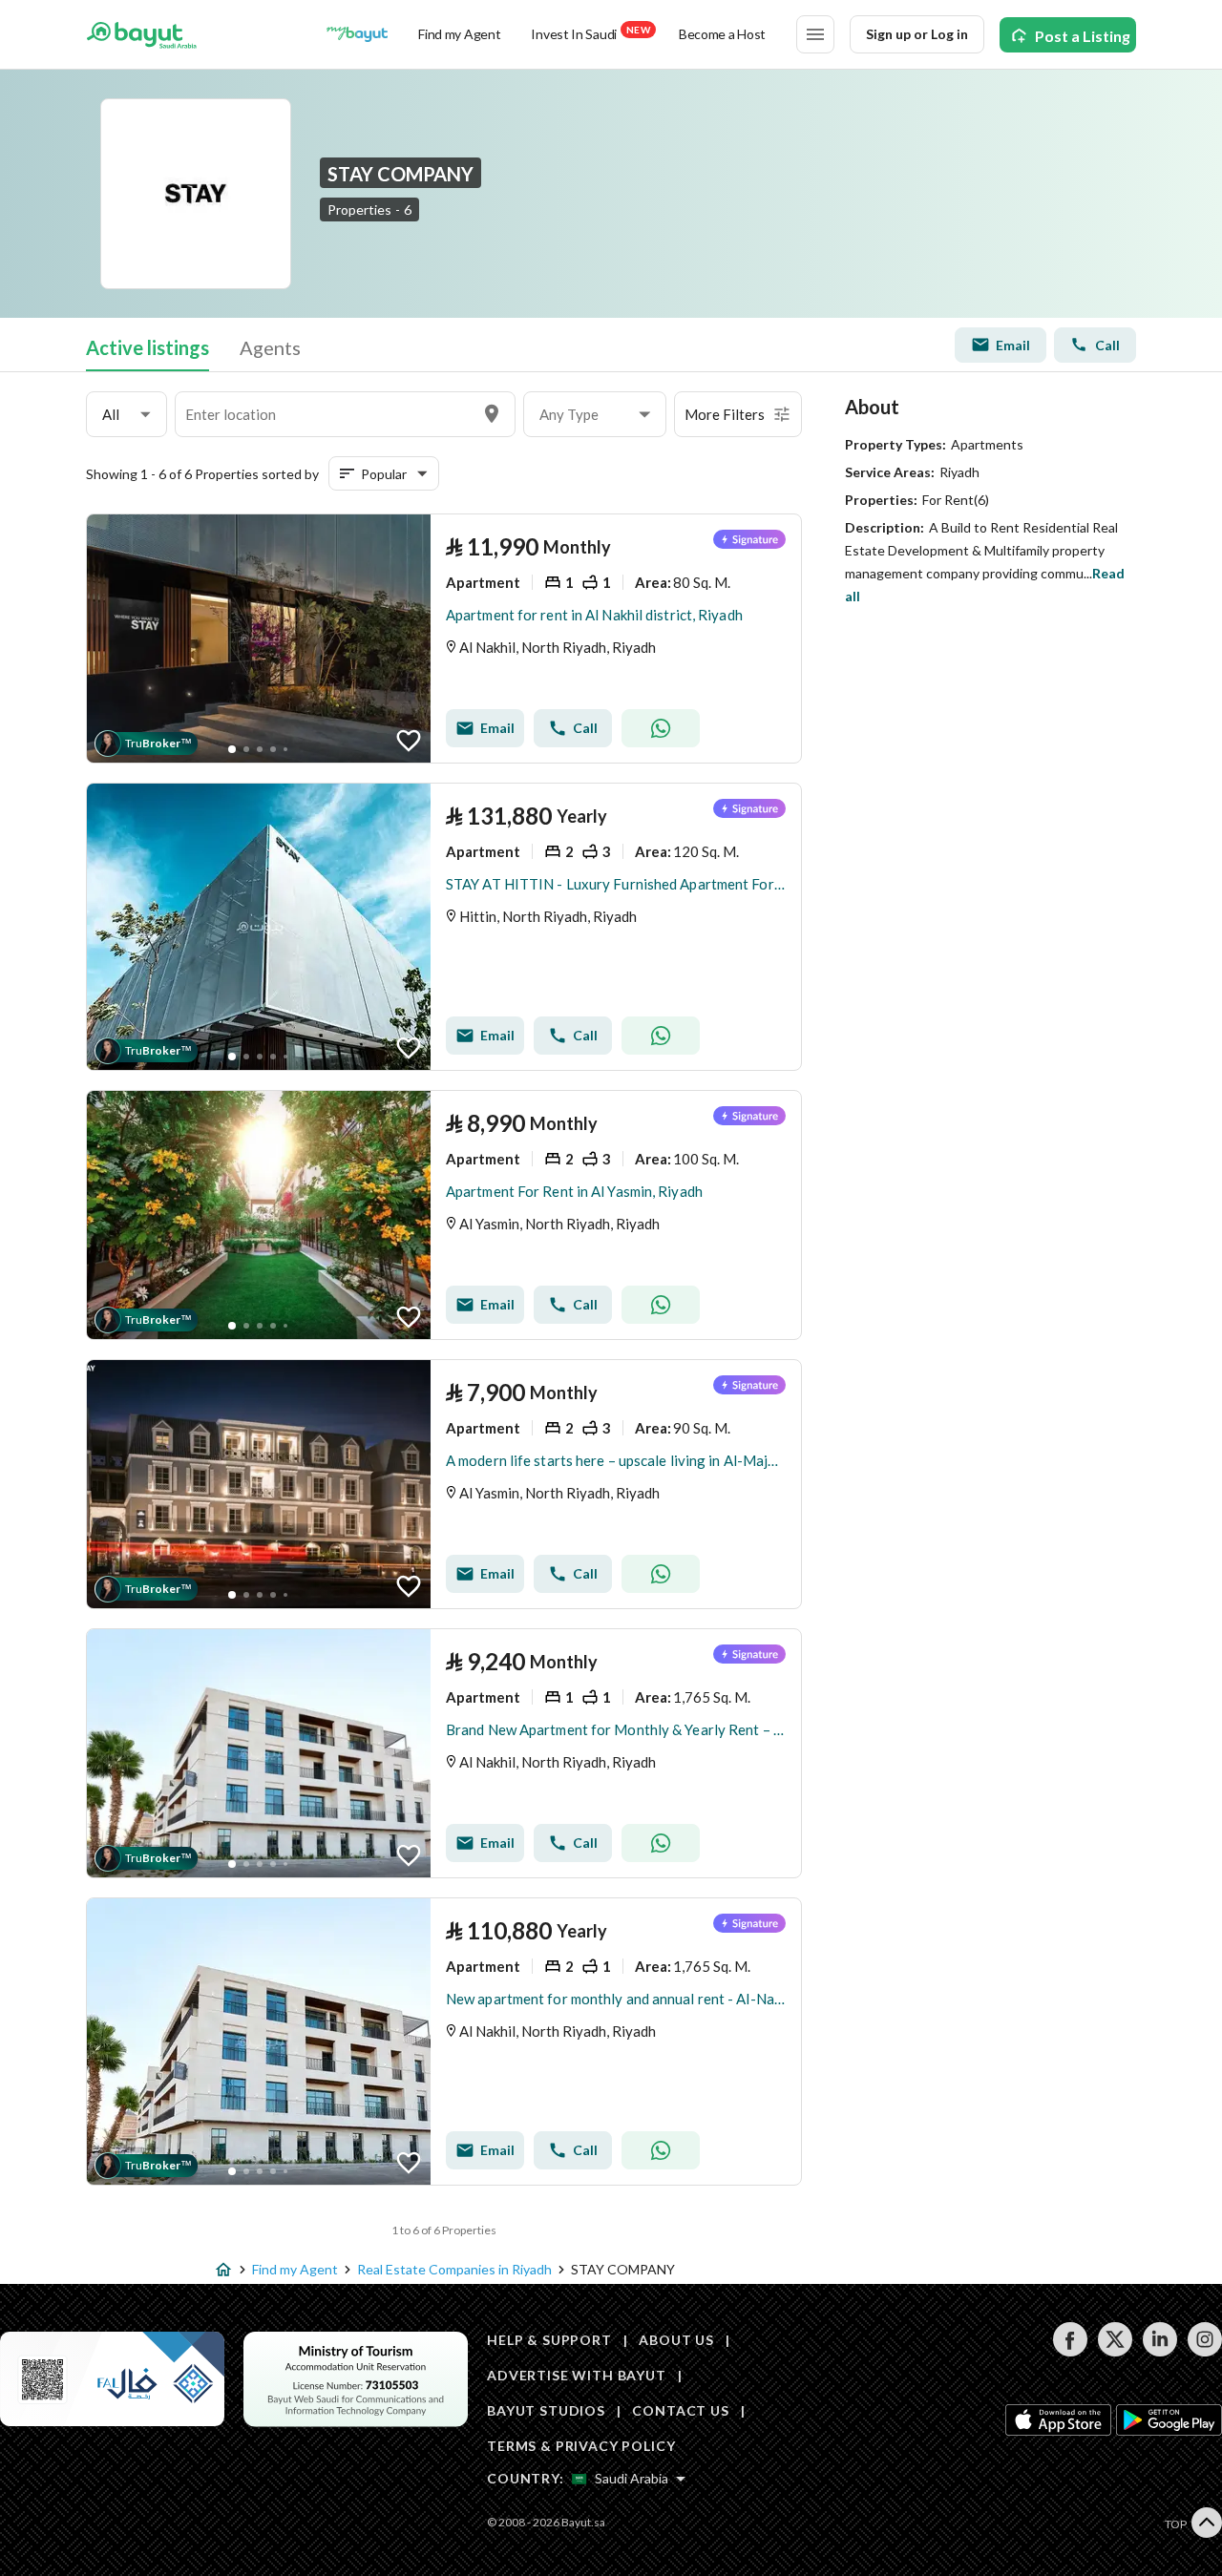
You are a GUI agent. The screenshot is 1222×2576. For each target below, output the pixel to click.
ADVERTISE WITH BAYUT (577, 2375)
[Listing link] (444, 639)
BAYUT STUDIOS (546, 2410)
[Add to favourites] (409, 741)
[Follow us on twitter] (1115, 2351)
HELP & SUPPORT (549, 2340)
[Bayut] (142, 34)
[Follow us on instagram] (1204, 2351)
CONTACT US (680, 2410)
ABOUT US (676, 2340)
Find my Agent (459, 34)
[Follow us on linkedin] (1159, 2351)
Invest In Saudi (590, 33)
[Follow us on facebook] (1070, 2351)
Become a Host (722, 34)
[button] (126, 415)
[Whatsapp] (661, 728)
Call (1107, 345)
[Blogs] (357, 34)
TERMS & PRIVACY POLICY (581, 2446)
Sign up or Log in (917, 34)
